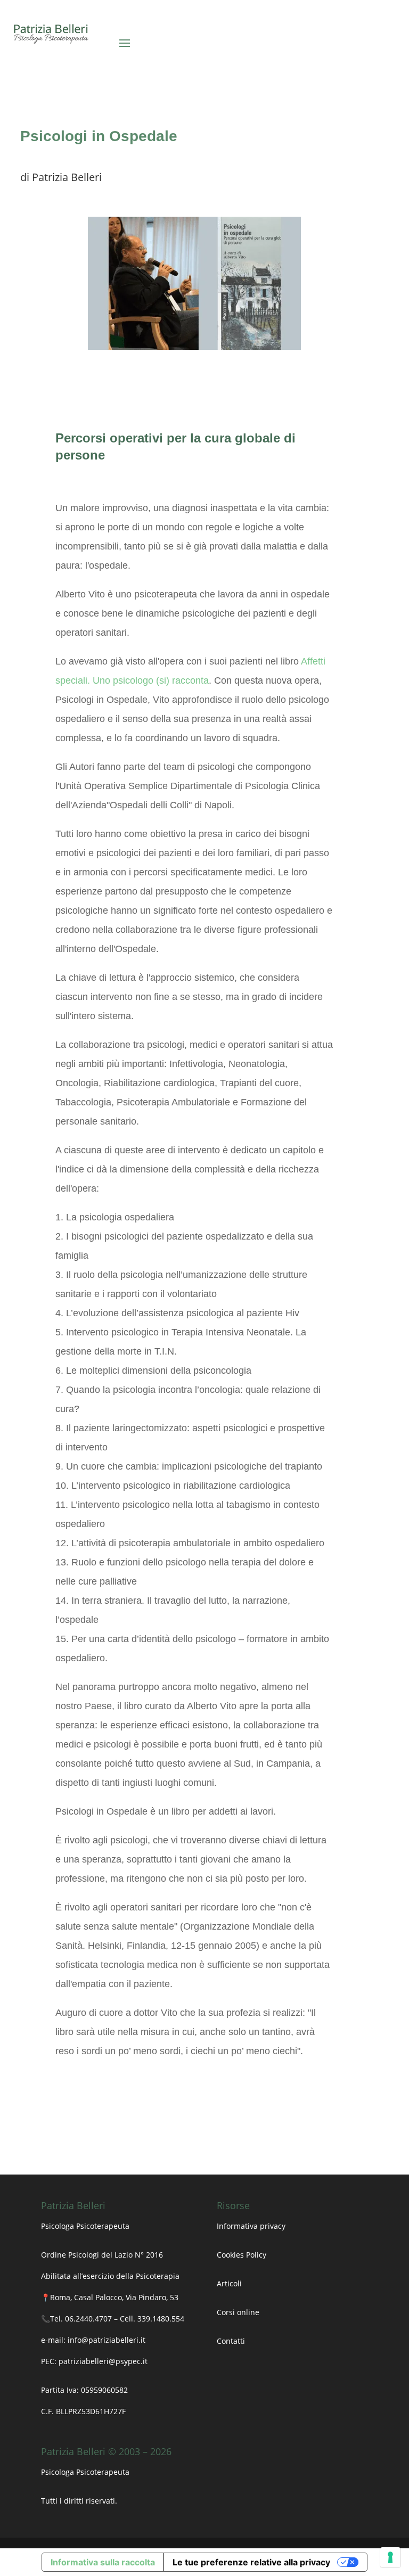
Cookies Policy (242, 2255)
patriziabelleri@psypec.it (103, 2361)
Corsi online (238, 2312)
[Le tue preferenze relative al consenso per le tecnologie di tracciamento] (390, 2557)
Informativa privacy (251, 2226)
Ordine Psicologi (70, 2255)
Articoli (230, 2283)
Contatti (231, 2341)
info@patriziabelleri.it (107, 2340)
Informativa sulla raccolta (103, 2562)
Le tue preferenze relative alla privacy (251, 2562)
